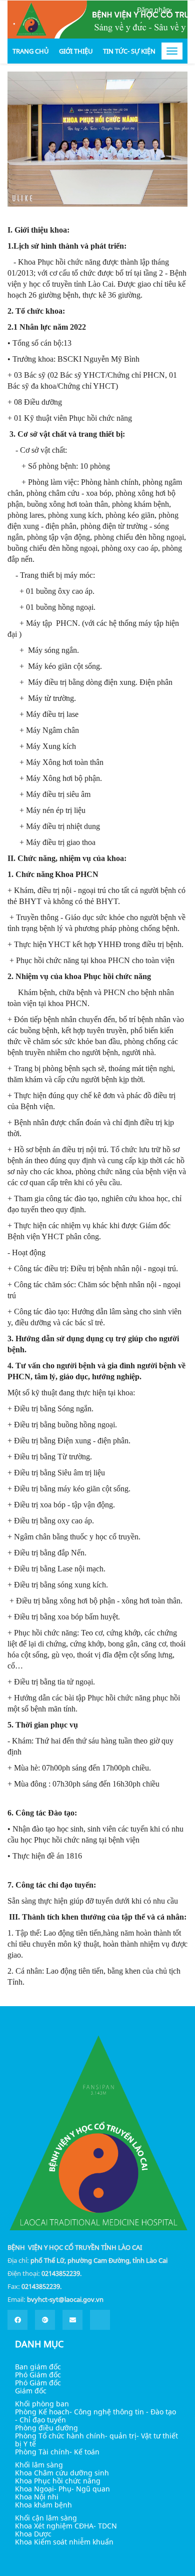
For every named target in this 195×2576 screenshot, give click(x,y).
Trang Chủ (31, 51)
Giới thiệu (76, 51)
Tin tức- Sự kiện (129, 51)
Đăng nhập (153, 10)
